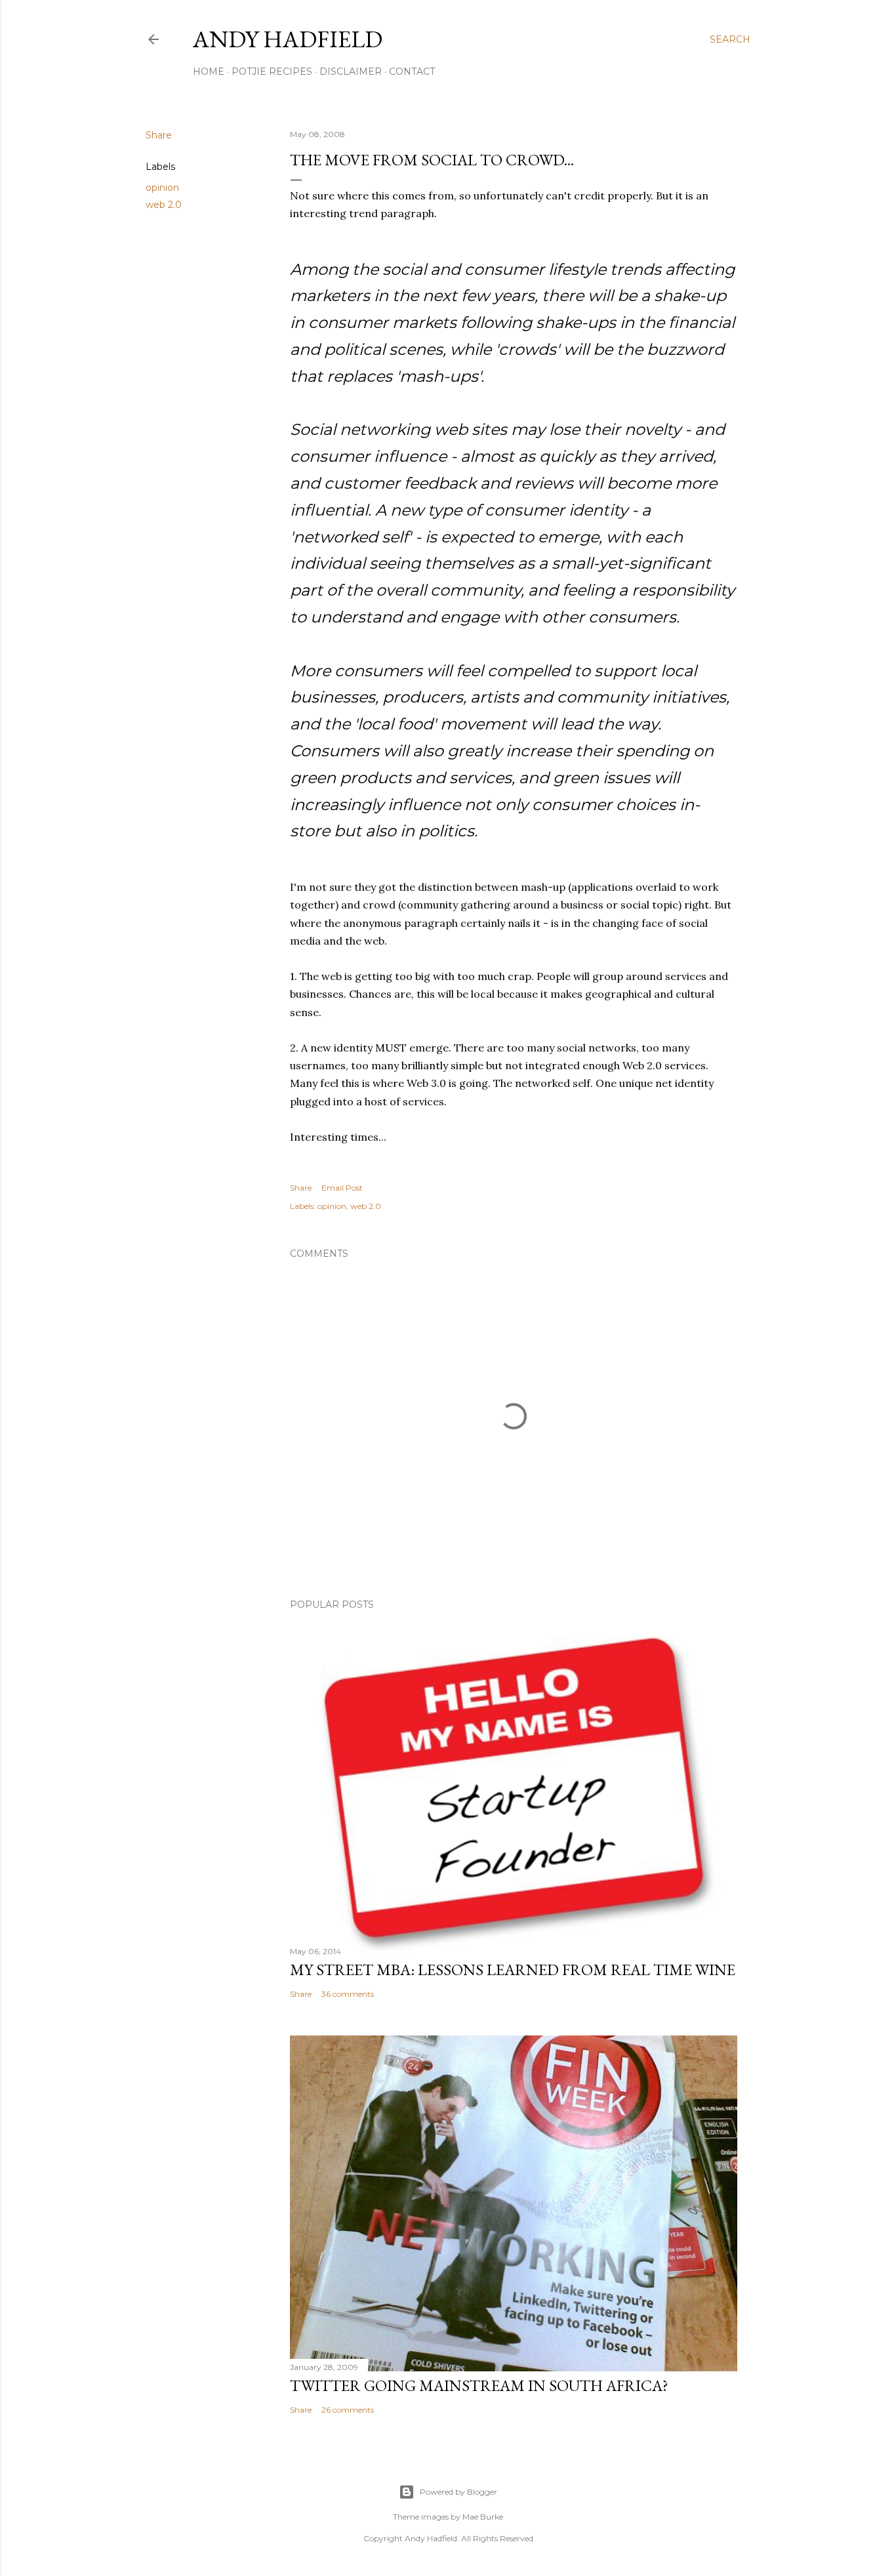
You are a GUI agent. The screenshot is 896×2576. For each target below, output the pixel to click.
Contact (412, 72)
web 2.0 (164, 205)
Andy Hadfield (288, 39)
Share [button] (159, 135)
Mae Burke (483, 2517)
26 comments (348, 2410)
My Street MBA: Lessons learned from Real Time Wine (513, 1970)
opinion (162, 188)
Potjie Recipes (272, 72)
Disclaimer (351, 72)
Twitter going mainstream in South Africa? (479, 2385)
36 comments (348, 1994)
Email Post (342, 1188)
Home (209, 72)
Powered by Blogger (458, 2492)
